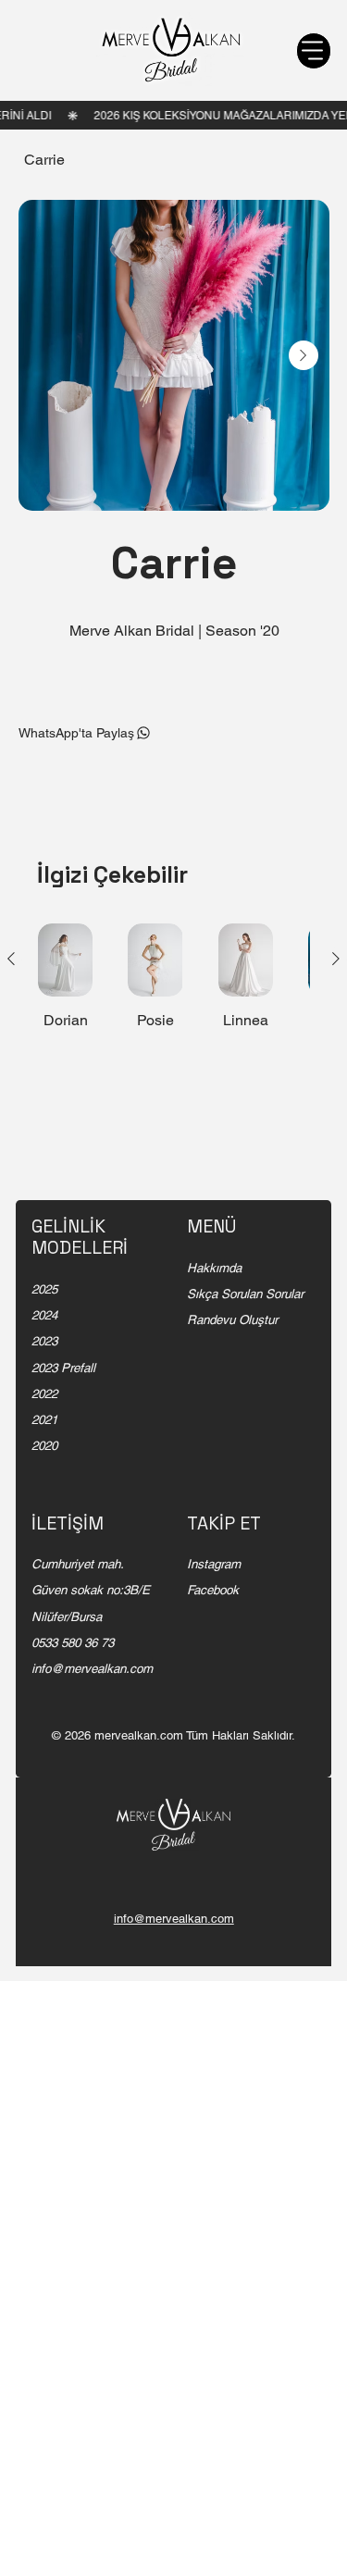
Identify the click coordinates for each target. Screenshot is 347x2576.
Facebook (213, 1590)
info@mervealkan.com (92, 1669)
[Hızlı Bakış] (65, 960)
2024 (44, 1315)
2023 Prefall (63, 1368)
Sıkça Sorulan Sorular (245, 1294)
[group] (173, 985)
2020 (44, 1446)
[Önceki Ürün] (11, 959)
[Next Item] (304, 355)
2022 (44, 1394)
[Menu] (314, 51)
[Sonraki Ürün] (336, 959)
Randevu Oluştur (232, 1320)
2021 (44, 1420)
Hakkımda (214, 1268)
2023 (44, 1341)
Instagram (214, 1564)
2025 (44, 1289)
